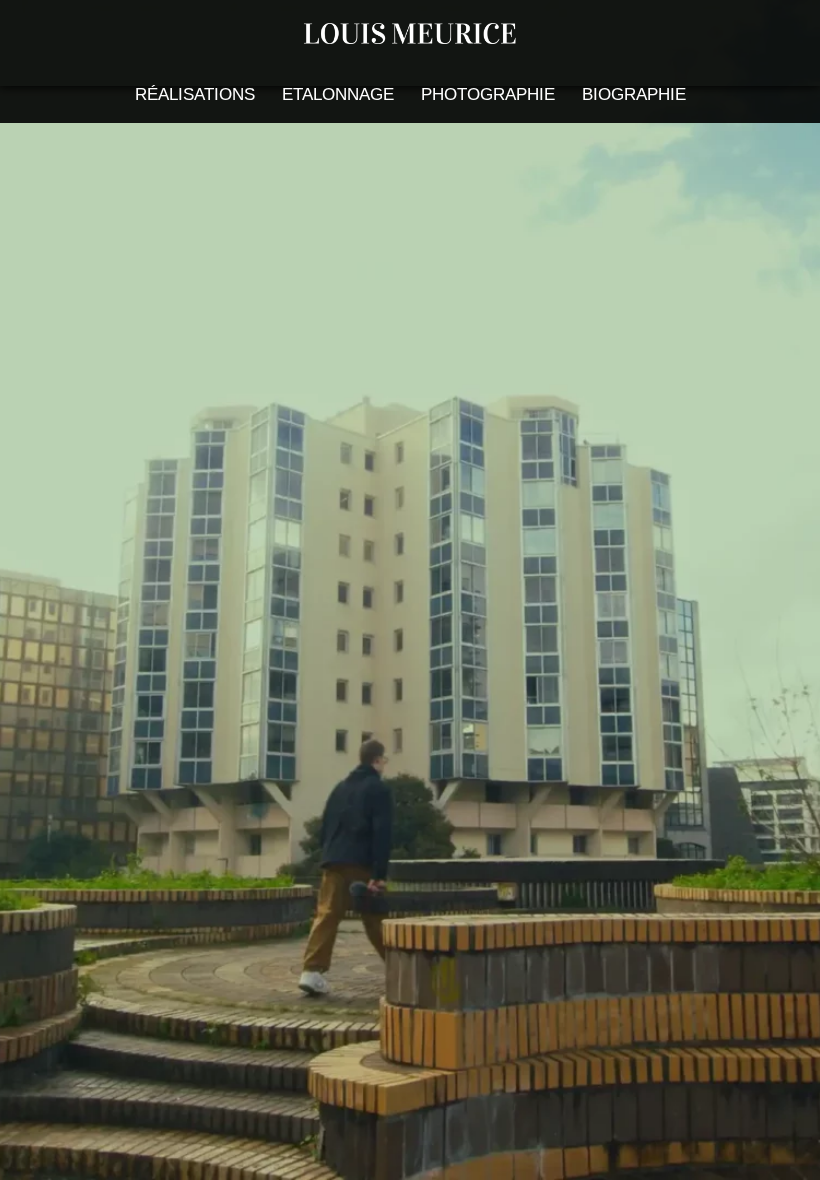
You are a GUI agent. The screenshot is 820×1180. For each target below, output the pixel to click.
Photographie (488, 94)
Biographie (634, 94)
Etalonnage (338, 94)
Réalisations (195, 94)
